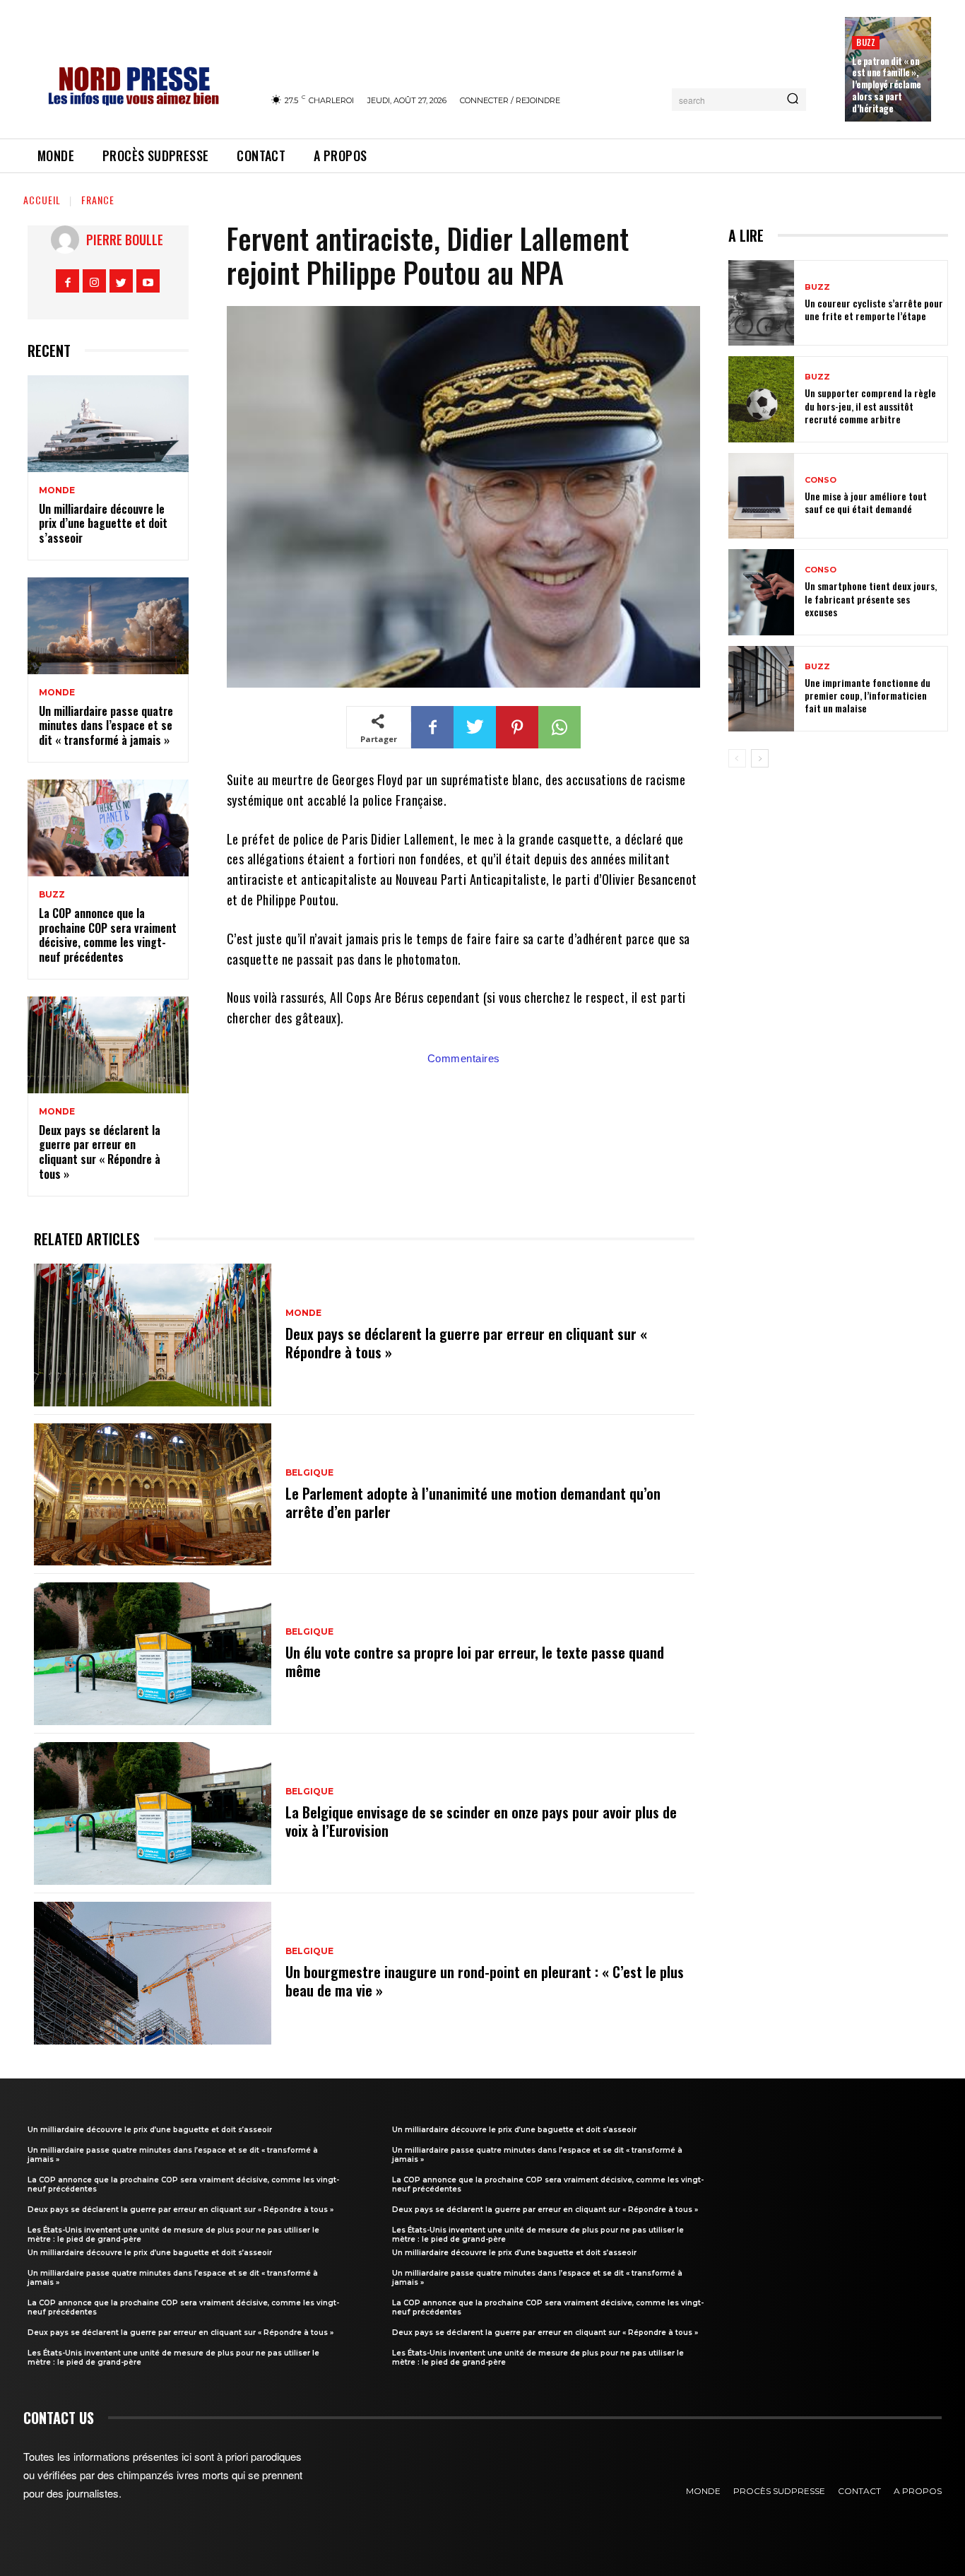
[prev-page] (737, 758)
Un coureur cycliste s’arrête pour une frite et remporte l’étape (874, 309)
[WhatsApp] (560, 727)
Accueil (42, 200)
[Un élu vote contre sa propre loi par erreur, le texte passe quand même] (153, 1654)
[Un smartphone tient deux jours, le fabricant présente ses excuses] (761, 592)
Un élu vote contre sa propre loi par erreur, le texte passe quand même (475, 1662)
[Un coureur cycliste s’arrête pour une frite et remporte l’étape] (761, 303)
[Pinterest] (517, 727)
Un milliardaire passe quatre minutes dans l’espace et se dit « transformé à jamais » (106, 726)
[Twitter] (121, 281)
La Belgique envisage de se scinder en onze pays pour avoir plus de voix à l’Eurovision (481, 1821)
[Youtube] (148, 281)
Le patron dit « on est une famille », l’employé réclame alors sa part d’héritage (887, 85)
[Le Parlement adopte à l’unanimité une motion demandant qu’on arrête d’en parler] (153, 1495)
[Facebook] (67, 281)
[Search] (793, 100)
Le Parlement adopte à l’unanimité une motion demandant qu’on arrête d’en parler (473, 1502)
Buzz (866, 42)
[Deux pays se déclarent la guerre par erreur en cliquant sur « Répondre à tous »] (108, 1045)
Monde (57, 490)
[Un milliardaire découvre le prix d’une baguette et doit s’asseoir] (108, 424)
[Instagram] (94, 281)
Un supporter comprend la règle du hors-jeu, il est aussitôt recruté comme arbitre (870, 405)
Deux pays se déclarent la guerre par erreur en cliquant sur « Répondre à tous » (100, 1152)
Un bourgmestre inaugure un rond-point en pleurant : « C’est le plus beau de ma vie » (485, 1981)
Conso (821, 480)
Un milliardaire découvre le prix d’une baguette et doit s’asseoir (103, 524)
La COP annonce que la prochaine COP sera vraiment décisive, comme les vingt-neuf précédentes (108, 935)
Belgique (309, 1473)
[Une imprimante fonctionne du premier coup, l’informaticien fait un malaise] (761, 689)
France (98, 200)
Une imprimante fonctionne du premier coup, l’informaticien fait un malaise (868, 695)
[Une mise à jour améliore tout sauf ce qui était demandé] (761, 496)
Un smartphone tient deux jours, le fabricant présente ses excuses (871, 598)
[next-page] (760, 758)
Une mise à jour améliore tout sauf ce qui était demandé (866, 502)
